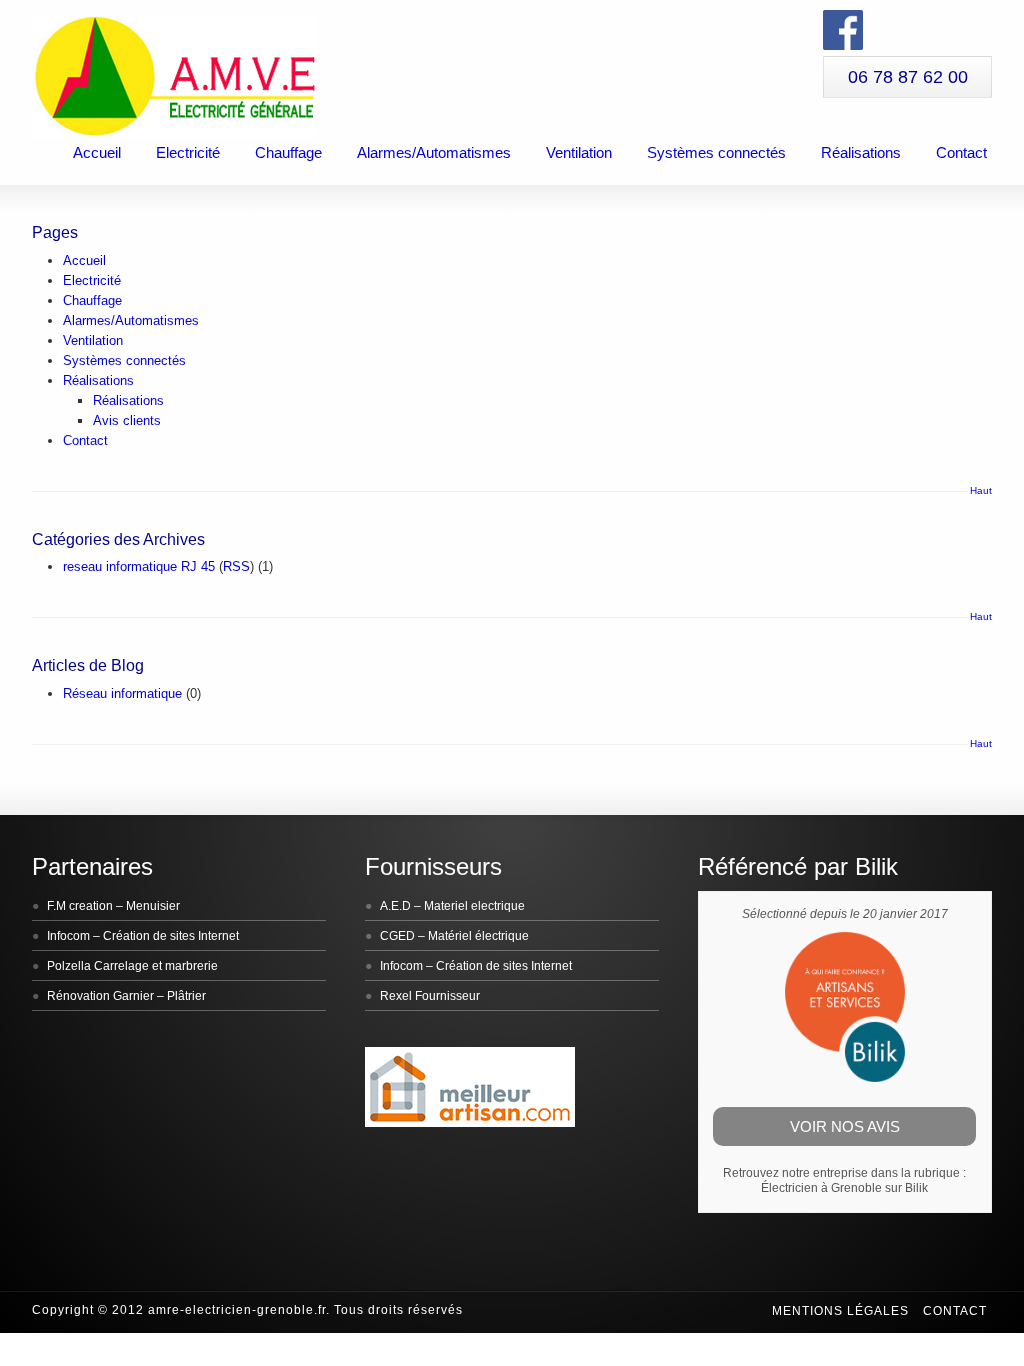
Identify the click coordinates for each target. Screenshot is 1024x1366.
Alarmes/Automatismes (434, 152)
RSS (236, 566)
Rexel (396, 996)
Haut (981, 490)
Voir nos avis (845, 1126)
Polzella (69, 966)
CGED (397, 936)
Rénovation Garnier (100, 996)
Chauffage (288, 152)
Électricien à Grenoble (821, 1188)
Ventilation (579, 152)
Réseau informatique (122, 693)
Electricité (188, 152)
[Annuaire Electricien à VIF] (470, 1123)
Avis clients (127, 420)
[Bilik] (845, 1078)
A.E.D (395, 906)
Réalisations (861, 152)
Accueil (97, 152)
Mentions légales (840, 1311)
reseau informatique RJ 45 (139, 566)
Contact (961, 152)
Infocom (68, 936)
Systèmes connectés (716, 152)
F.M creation (80, 906)
